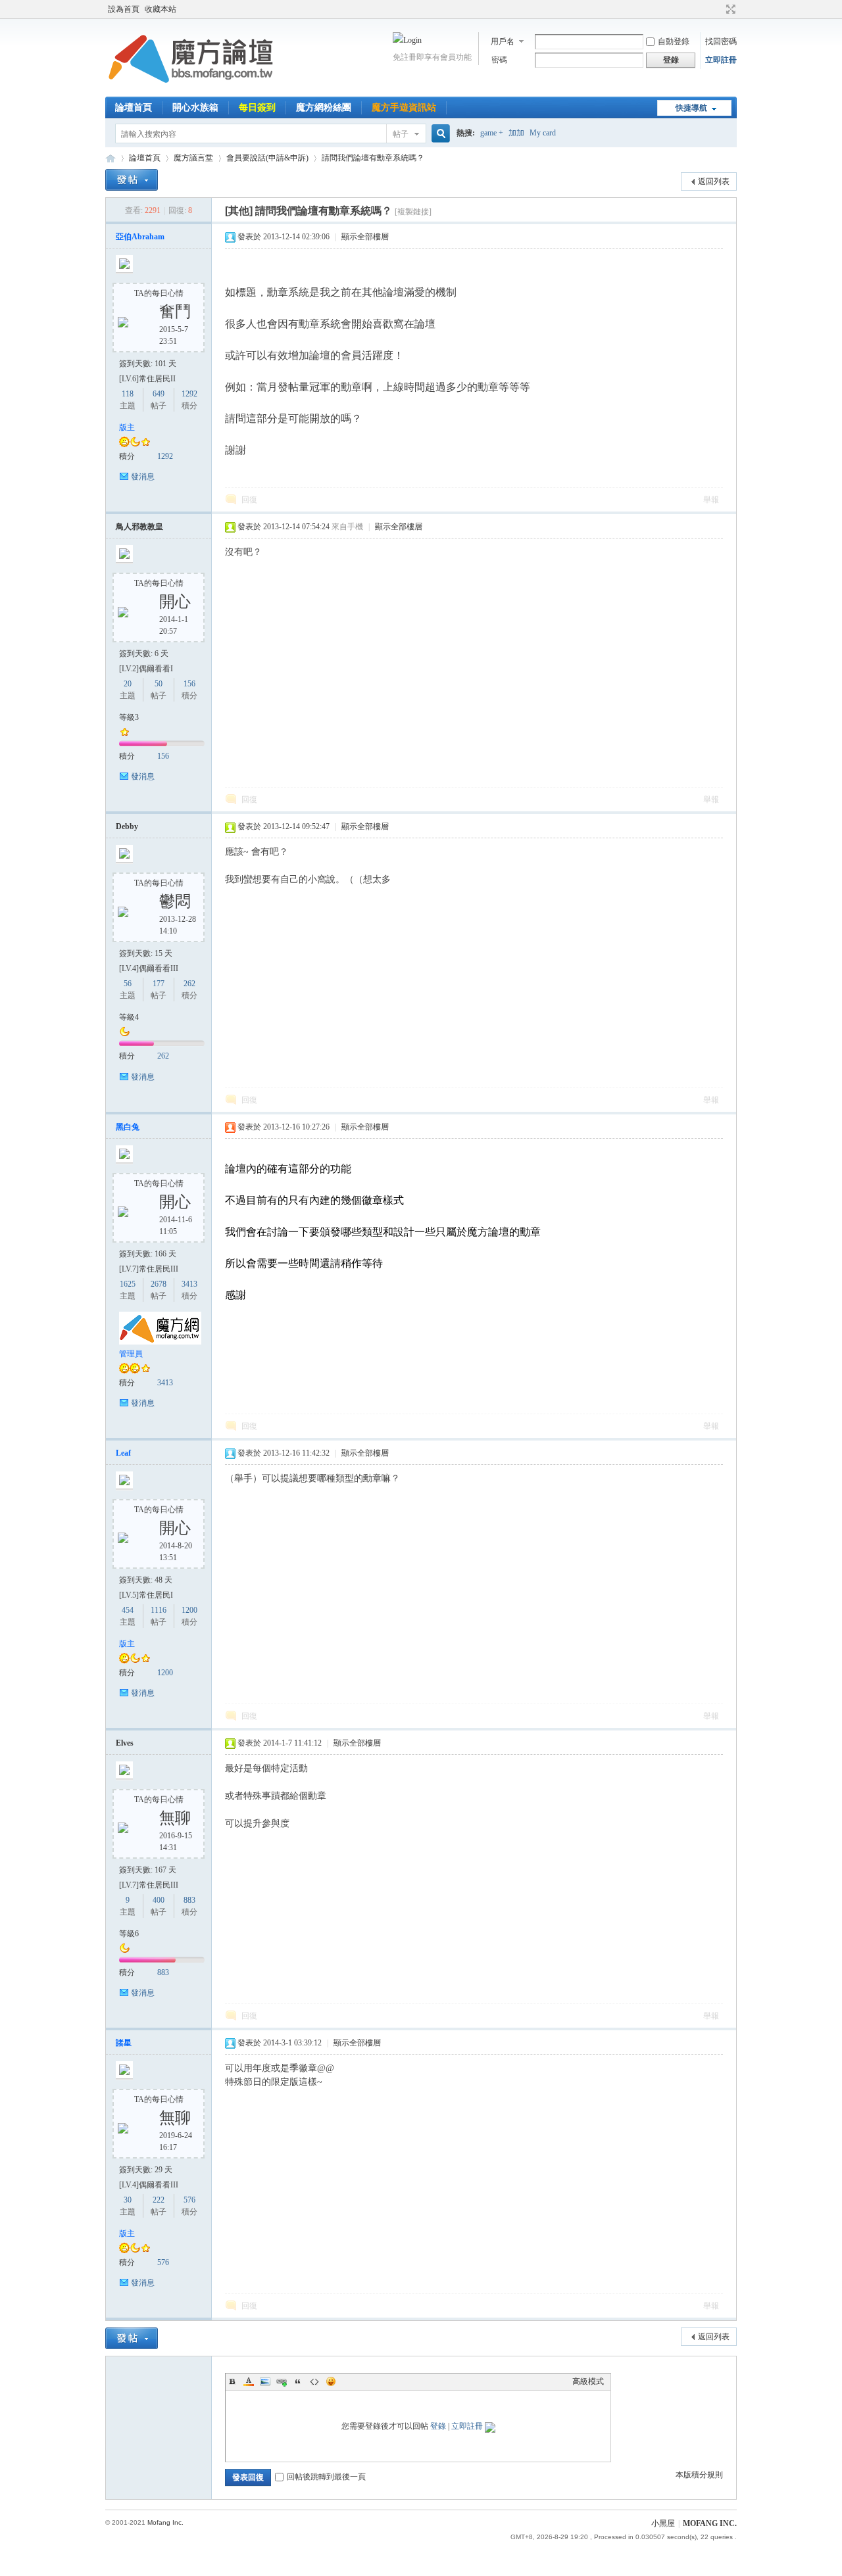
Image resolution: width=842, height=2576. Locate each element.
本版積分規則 (699, 2475)
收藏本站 (161, 9)
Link (282, 2381)
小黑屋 (663, 2523)
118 (128, 394)
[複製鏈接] (413, 212)
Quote (298, 2381)
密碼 (499, 60)
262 (189, 984)
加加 (516, 133)
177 (159, 984)
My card (543, 133)
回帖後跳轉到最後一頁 (326, 2477)
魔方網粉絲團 (324, 107)
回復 (249, 500)
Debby (127, 826)
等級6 (129, 1934)
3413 (189, 1284)
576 (189, 2200)
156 (189, 684)
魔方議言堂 (193, 158)
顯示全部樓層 (365, 237)
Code (314, 2381)
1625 (128, 1284)
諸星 (124, 2043)
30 (128, 2200)
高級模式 (588, 2381)
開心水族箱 (195, 107)
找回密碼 (721, 41)
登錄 (438, 2426)
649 (159, 394)
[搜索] (439, 134)
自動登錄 (674, 41)
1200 (189, 1610)
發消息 (143, 477)
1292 (189, 394)
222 (159, 2200)
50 (159, 684)
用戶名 (503, 41)
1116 (159, 1610)
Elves (125, 1743)
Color (249, 2381)
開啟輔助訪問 (718, 9)
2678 (159, 1284)
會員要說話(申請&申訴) (267, 158)
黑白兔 (128, 1127)
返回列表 (714, 181)
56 (128, 984)
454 (128, 1610)
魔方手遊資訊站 (404, 107)
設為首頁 (124, 9)
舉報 (711, 500)
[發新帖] (132, 180)
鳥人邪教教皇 (139, 527)
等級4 (129, 1017)
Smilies (331, 2381)
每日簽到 (257, 107)
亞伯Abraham (140, 237)
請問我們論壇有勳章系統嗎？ (373, 158)
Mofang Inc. (165, 2522)
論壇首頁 (134, 107)
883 (189, 1900)
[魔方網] (191, 89)
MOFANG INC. (710, 2523)
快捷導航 (691, 108)
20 (128, 684)
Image (265, 2381)
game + (492, 133)
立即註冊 (721, 60)
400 (159, 1900)
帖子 (401, 134)
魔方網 (111, 158)
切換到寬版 (729, 9)
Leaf (123, 1453)
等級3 (129, 717)
